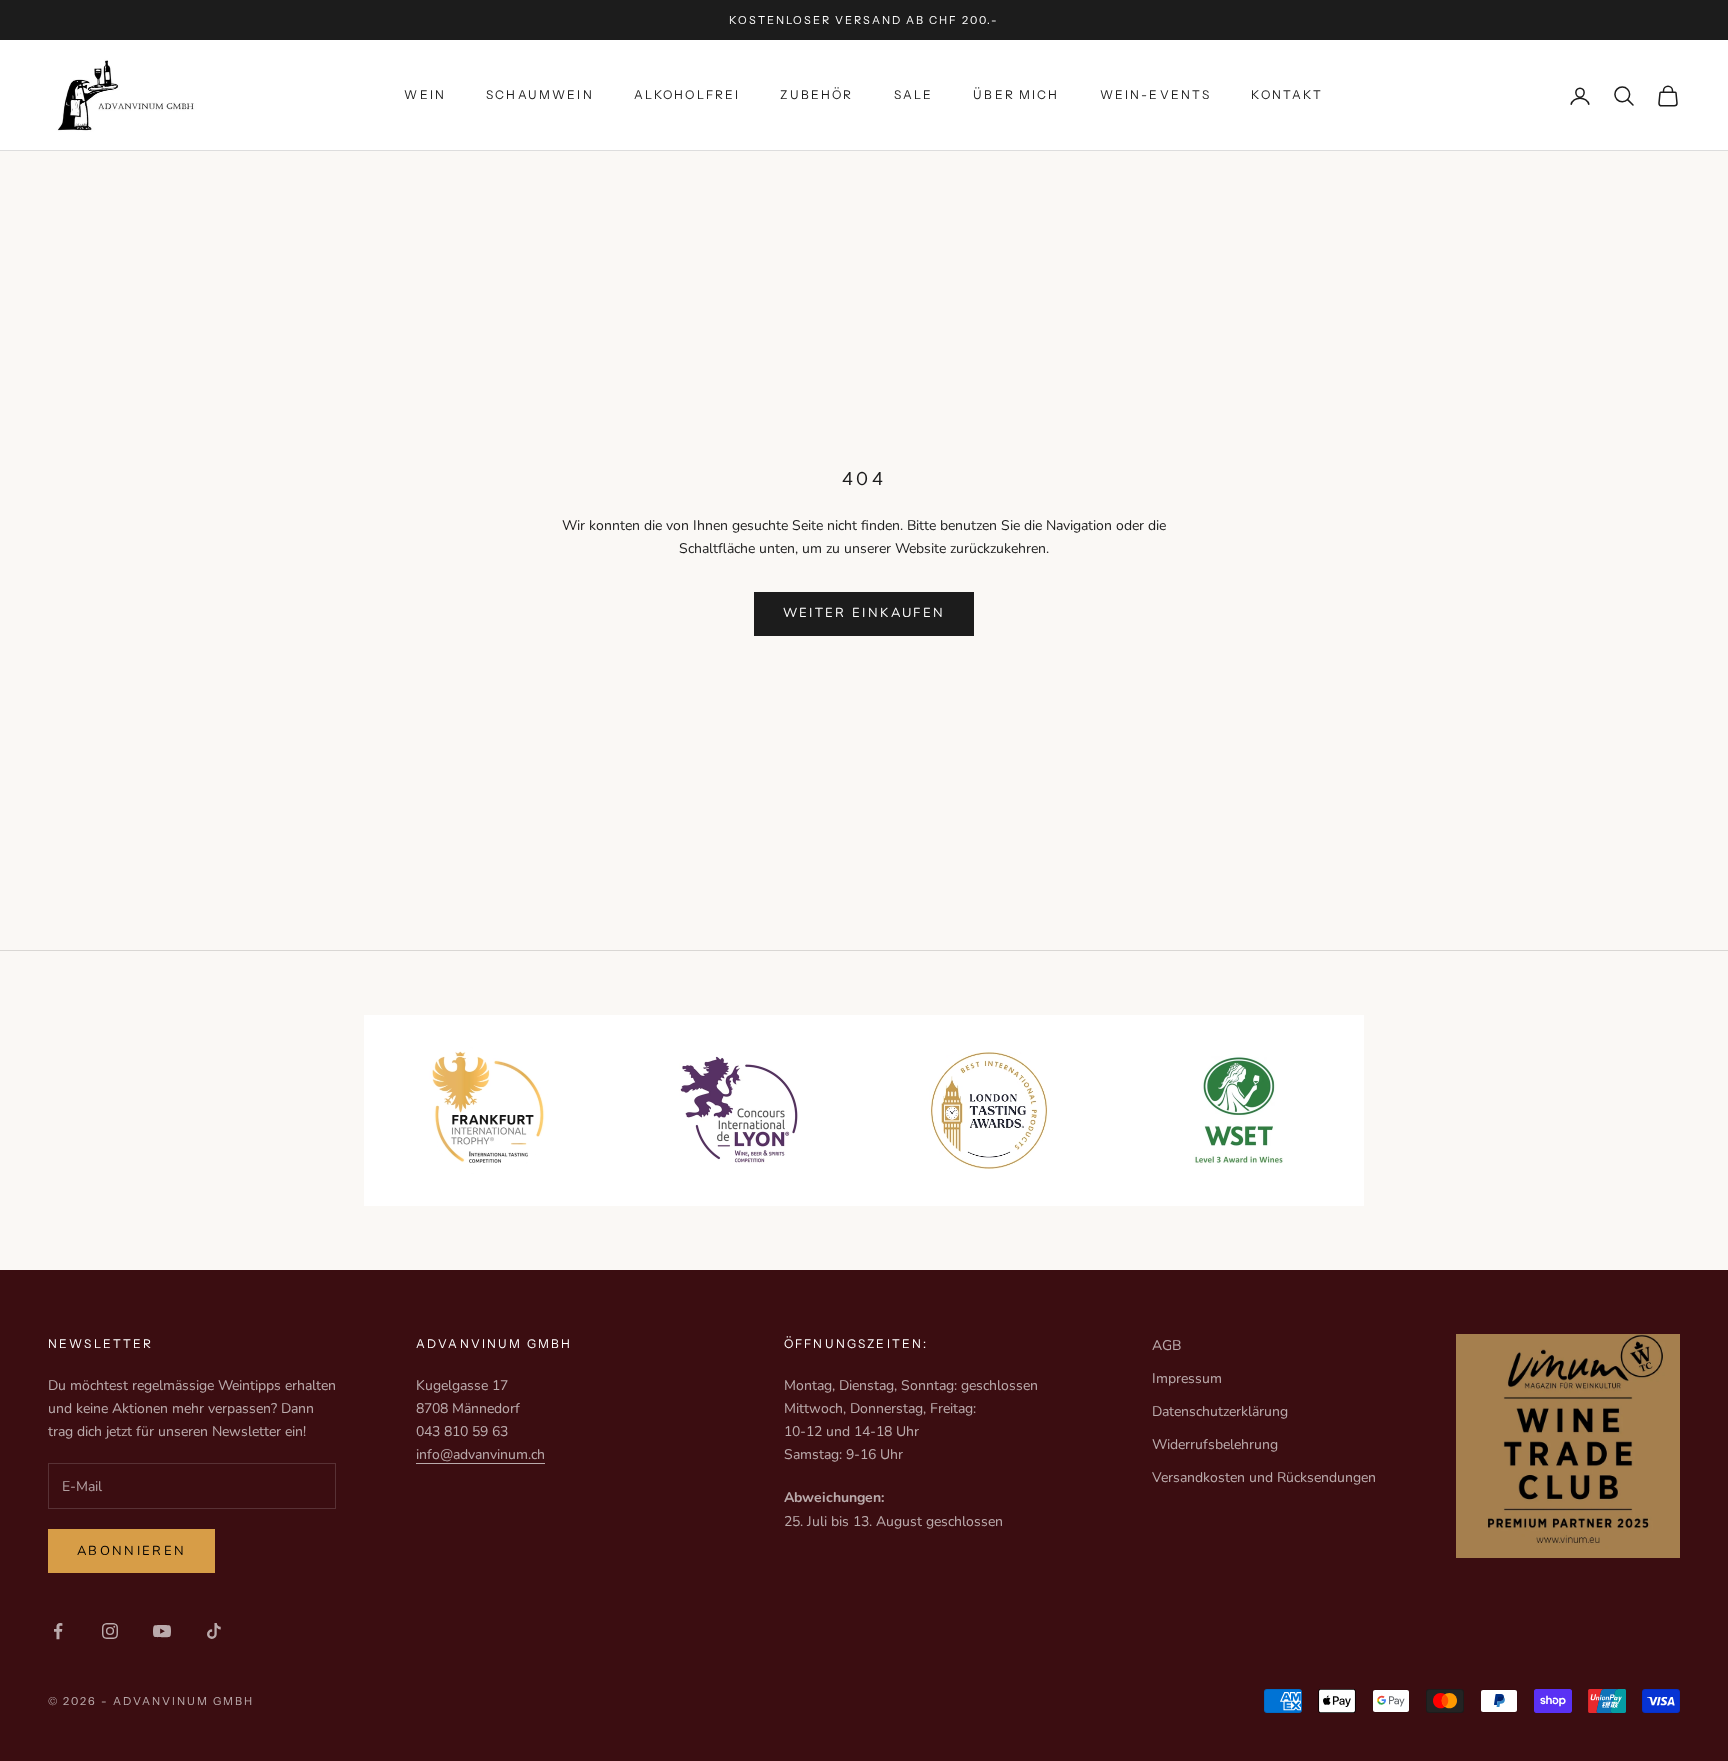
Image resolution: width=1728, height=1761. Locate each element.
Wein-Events (1156, 94)
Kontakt (1287, 94)
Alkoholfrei (687, 94)
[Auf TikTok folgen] (214, 1631)
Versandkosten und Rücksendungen (1264, 1477)
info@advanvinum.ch (480, 1454)
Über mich (1016, 94)
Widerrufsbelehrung (1215, 1444)
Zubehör (816, 94)
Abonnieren (131, 1551)
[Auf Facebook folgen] (58, 1631)
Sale (914, 94)
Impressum (1187, 1378)
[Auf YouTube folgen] (162, 1631)
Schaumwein (540, 94)
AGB (1166, 1345)
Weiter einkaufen (864, 613)
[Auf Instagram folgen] (110, 1631)
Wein (425, 94)
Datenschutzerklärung (1220, 1411)
